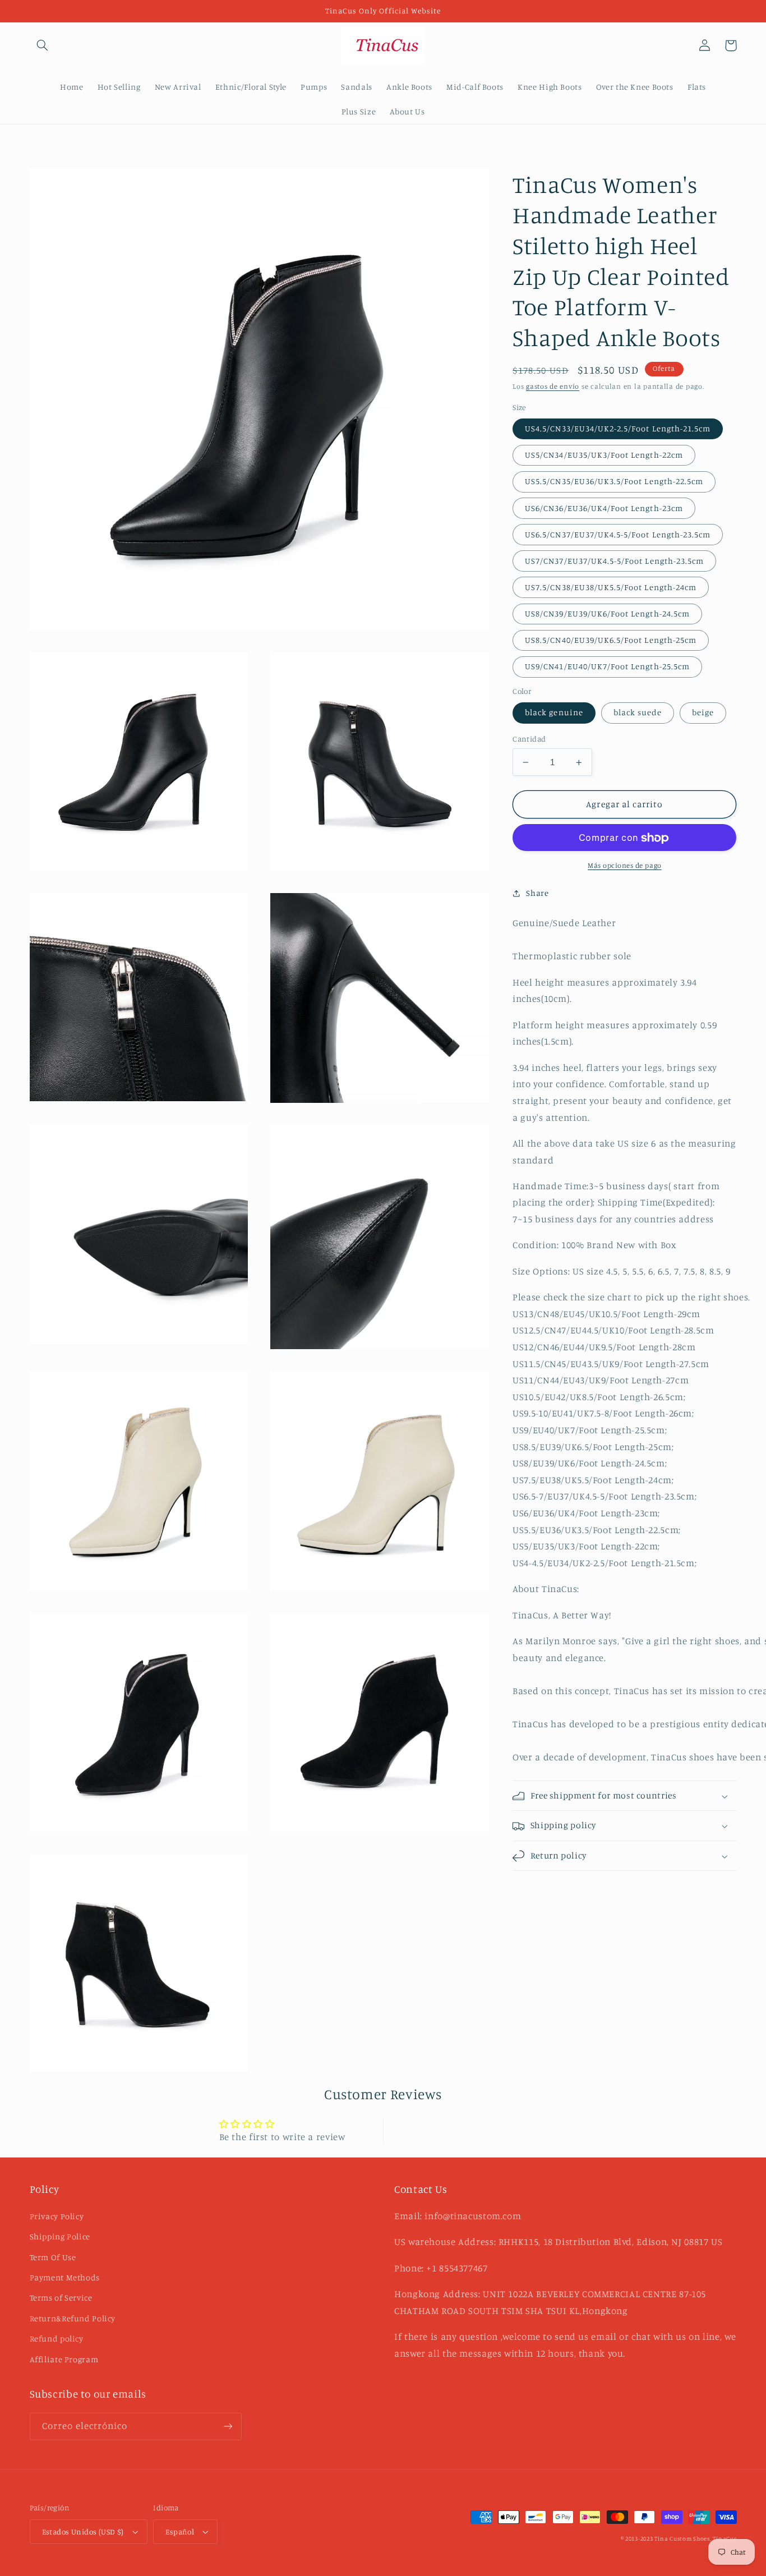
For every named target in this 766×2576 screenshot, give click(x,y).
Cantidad (529, 739)
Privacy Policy (57, 2216)
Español (180, 2532)
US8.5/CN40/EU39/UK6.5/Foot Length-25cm (611, 640)
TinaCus (725, 2538)
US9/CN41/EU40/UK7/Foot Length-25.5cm (607, 667)
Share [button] (537, 893)
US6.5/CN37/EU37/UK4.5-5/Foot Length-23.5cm (618, 534)
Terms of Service (61, 2297)
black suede (638, 713)
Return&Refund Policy (73, 2318)
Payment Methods (65, 2277)
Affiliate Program (64, 2359)
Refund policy (57, 2338)
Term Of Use (53, 2257)
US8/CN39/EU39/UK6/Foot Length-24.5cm (607, 614)
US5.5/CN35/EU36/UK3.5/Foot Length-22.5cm (614, 482)
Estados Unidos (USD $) (83, 2532)
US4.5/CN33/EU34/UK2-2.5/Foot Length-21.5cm (618, 429)
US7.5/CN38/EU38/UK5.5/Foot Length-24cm (611, 587)
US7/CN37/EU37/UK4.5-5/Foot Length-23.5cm (614, 561)
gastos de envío (553, 387)
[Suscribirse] (228, 2427)
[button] (43, 45)
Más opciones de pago (625, 866)
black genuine (554, 713)
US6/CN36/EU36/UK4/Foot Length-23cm (604, 508)
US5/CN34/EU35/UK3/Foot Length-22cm (604, 455)
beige (703, 713)
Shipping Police (60, 2236)
